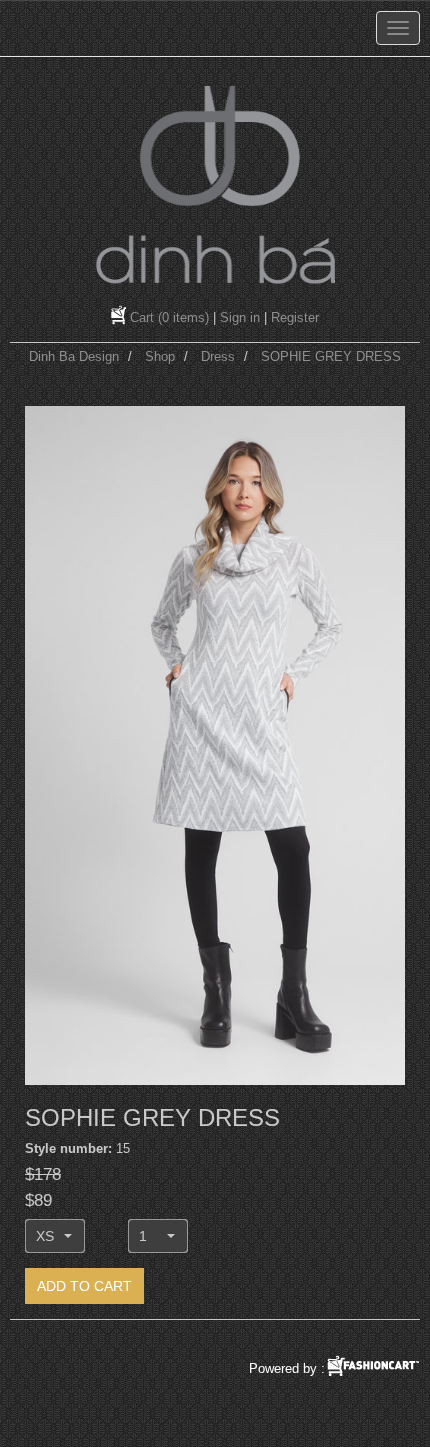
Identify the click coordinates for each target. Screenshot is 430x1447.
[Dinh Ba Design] (215, 184)
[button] (55, 1236)
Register (295, 317)
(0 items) (169, 317)
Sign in (240, 317)
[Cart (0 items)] (120, 317)
